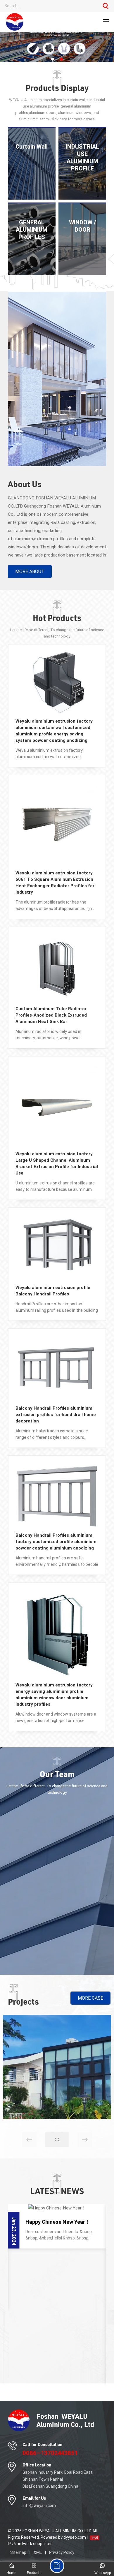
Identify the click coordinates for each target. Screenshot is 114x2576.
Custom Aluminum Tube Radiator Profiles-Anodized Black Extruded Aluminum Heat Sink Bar (51, 1015)
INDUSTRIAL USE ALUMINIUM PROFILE (82, 157)
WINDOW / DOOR (82, 226)
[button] (53, 59)
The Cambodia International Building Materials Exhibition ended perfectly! (61, 2351)
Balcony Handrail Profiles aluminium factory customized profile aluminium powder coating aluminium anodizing (56, 1542)
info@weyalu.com (39, 2505)
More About (30, 572)
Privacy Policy (62, 2552)
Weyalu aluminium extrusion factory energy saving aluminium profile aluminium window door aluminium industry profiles (54, 1695)
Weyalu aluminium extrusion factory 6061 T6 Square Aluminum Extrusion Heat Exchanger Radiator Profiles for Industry (55, 883)
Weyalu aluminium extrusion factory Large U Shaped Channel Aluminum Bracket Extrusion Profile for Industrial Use (57, 1163)
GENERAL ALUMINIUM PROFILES (32, 230)
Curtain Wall (32, 147)
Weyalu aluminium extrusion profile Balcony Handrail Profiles (53, 1291)
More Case (90, 1998)
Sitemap (18, 2552)
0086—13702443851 (50, 2453)
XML (38, 2552)
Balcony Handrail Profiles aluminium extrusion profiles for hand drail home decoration (56, 1415)
